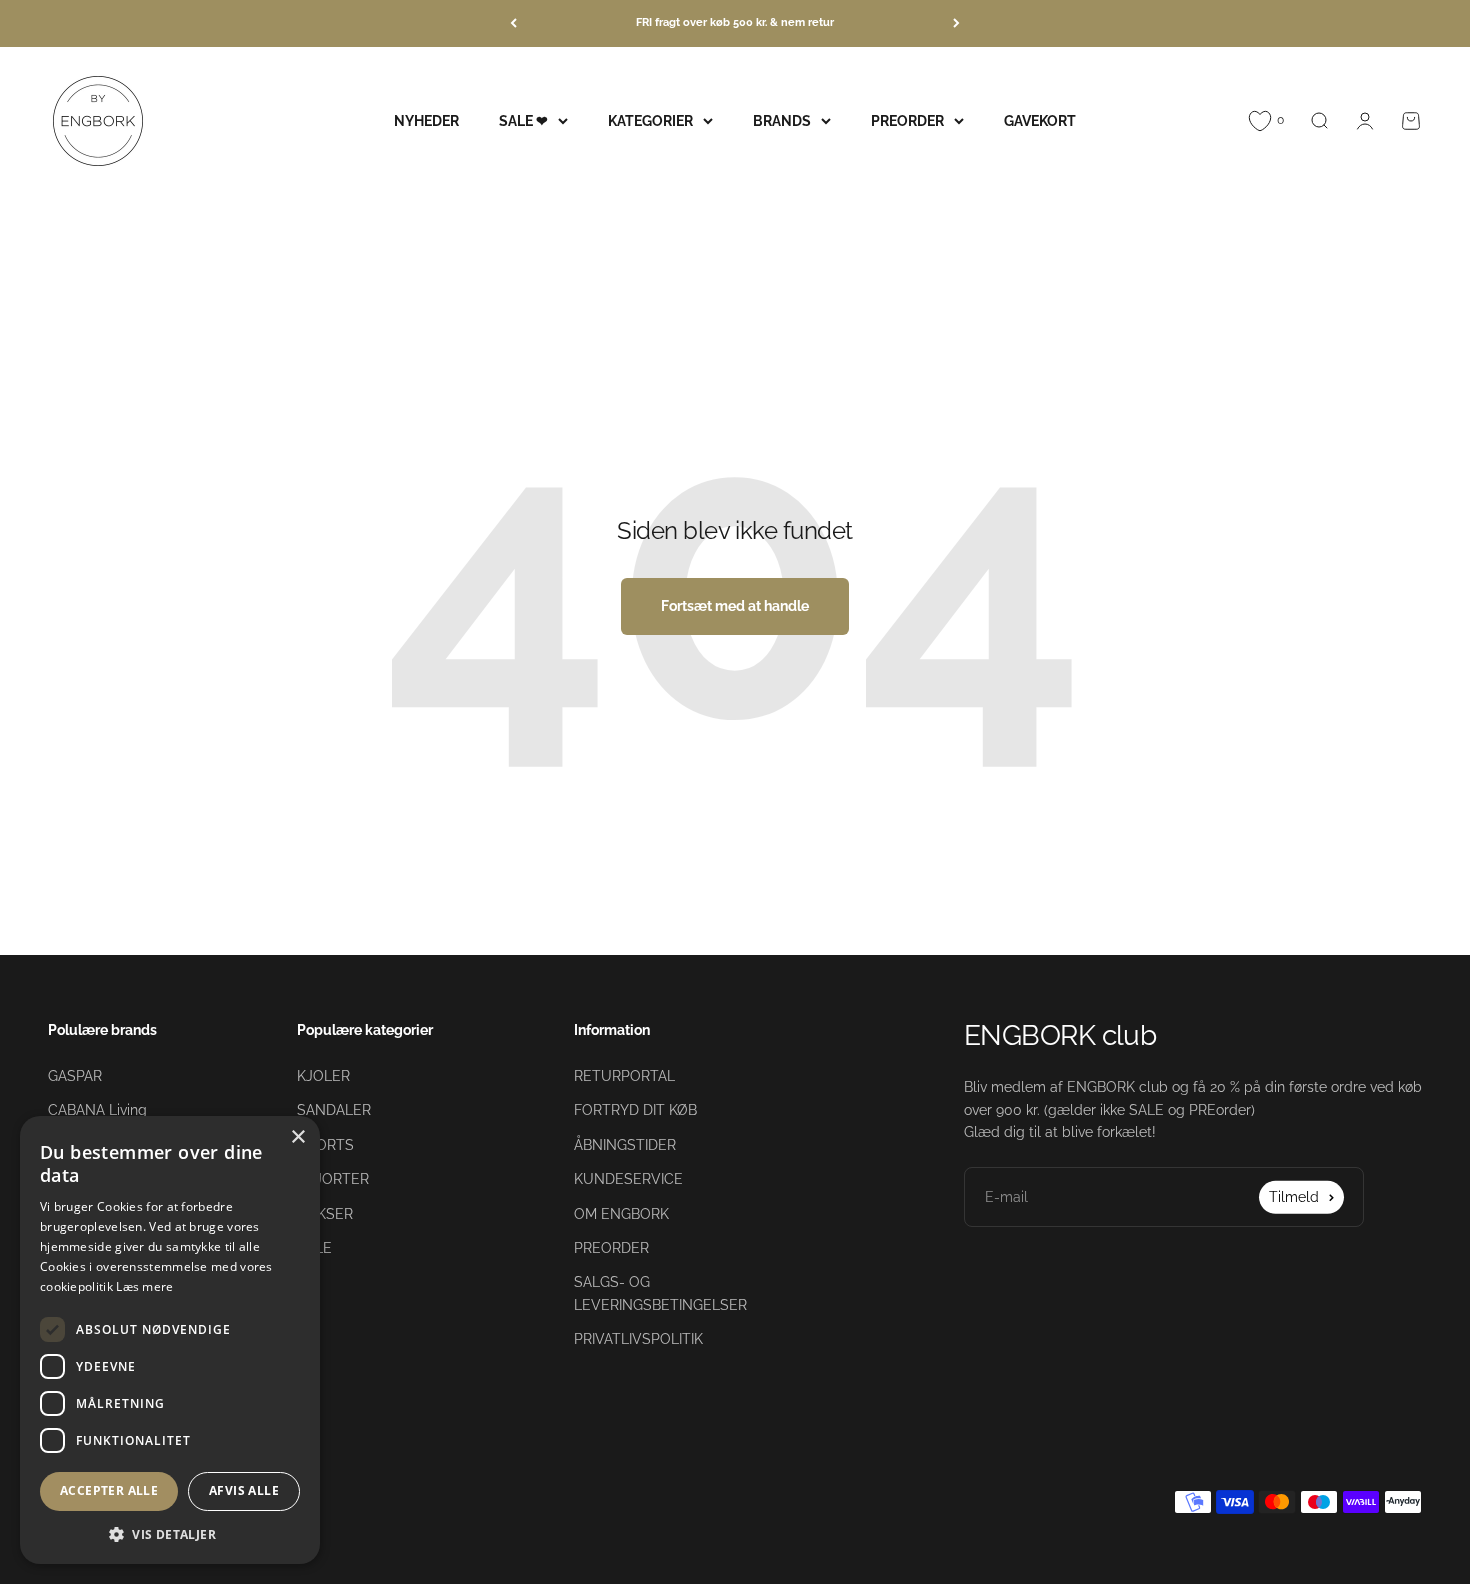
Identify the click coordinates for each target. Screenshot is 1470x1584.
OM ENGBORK (621, 1214)
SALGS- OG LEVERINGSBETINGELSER (660, 1293)
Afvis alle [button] (244, 1490)
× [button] (297, 1137)
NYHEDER (426, 120)
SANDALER (334, 1110)
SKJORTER (333, 1179)
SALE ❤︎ (523, 120)
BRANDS (782, 120)
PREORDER (907, 120)
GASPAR (75, 1076)
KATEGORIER (650, 120)
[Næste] (956, 23)
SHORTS (325, 1145)
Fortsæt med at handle (735, 606)
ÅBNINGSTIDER (625, 1145)
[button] (170, 1534)
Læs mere (144, 1286)
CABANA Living (97, 1110)
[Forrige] (513, 23)
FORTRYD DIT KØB (635, 1110)
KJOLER (323, 1076)
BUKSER (325, 1214)
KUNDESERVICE (628, 1179)
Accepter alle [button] (109, 1490)
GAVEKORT (1040, 120)
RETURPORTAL (624, 1076)
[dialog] (170, 1340)
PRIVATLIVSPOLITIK (638, 1339)
